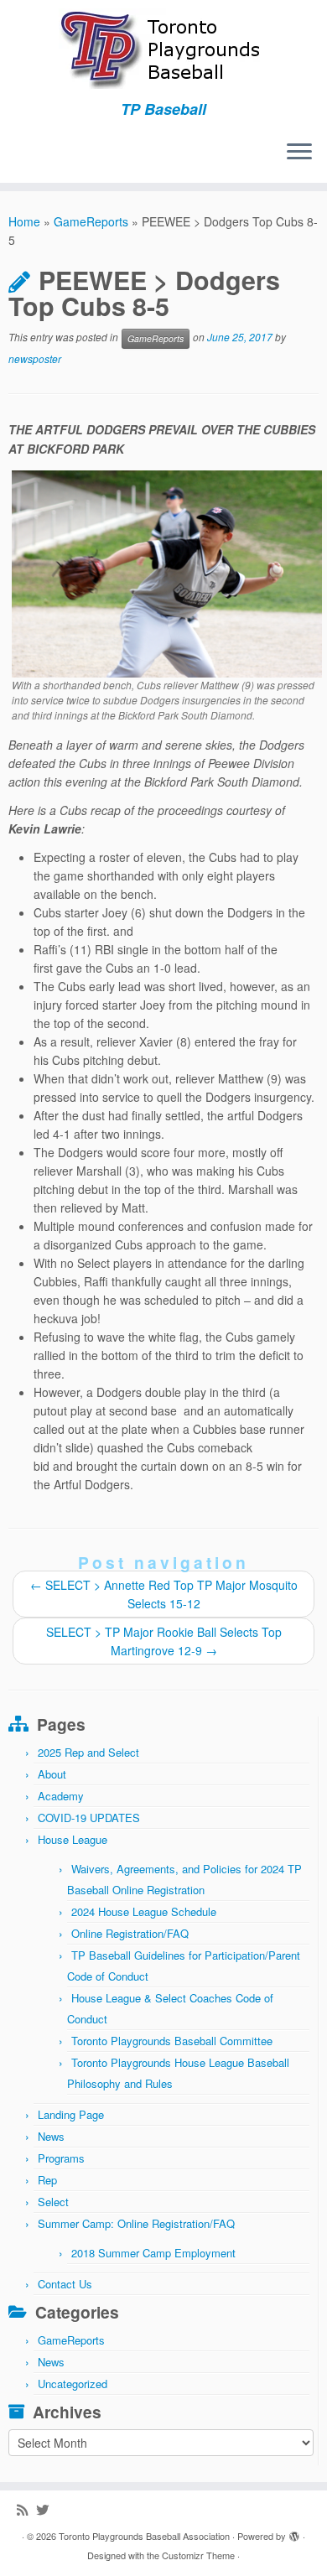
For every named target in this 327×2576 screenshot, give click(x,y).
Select (53, 2202)
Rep (47, 2180)
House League (73, 1839)
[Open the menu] (299, 153)
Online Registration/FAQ (130, 1933)
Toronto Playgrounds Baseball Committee (172, 2041)
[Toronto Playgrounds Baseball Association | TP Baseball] (163, 50)
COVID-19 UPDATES (89, 1818)
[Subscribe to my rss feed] (26, 2509)
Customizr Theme (198, 2555)
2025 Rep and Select (88, 1752)
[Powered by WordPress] (294, 2532)
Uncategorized (73, 2384)
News (51, 2136)
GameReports (91, 221)
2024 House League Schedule (144, 1911)
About (52, 1774)
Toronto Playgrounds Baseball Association (144, 2536)
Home (24, 221)
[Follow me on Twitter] (47, 2509)
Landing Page (71, 2114)
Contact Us (65, 2284)
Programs (61, 2158)
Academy (61, 1796)
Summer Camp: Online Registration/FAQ (136, 2223)
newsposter (35, 358)
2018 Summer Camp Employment (153, 2253)
